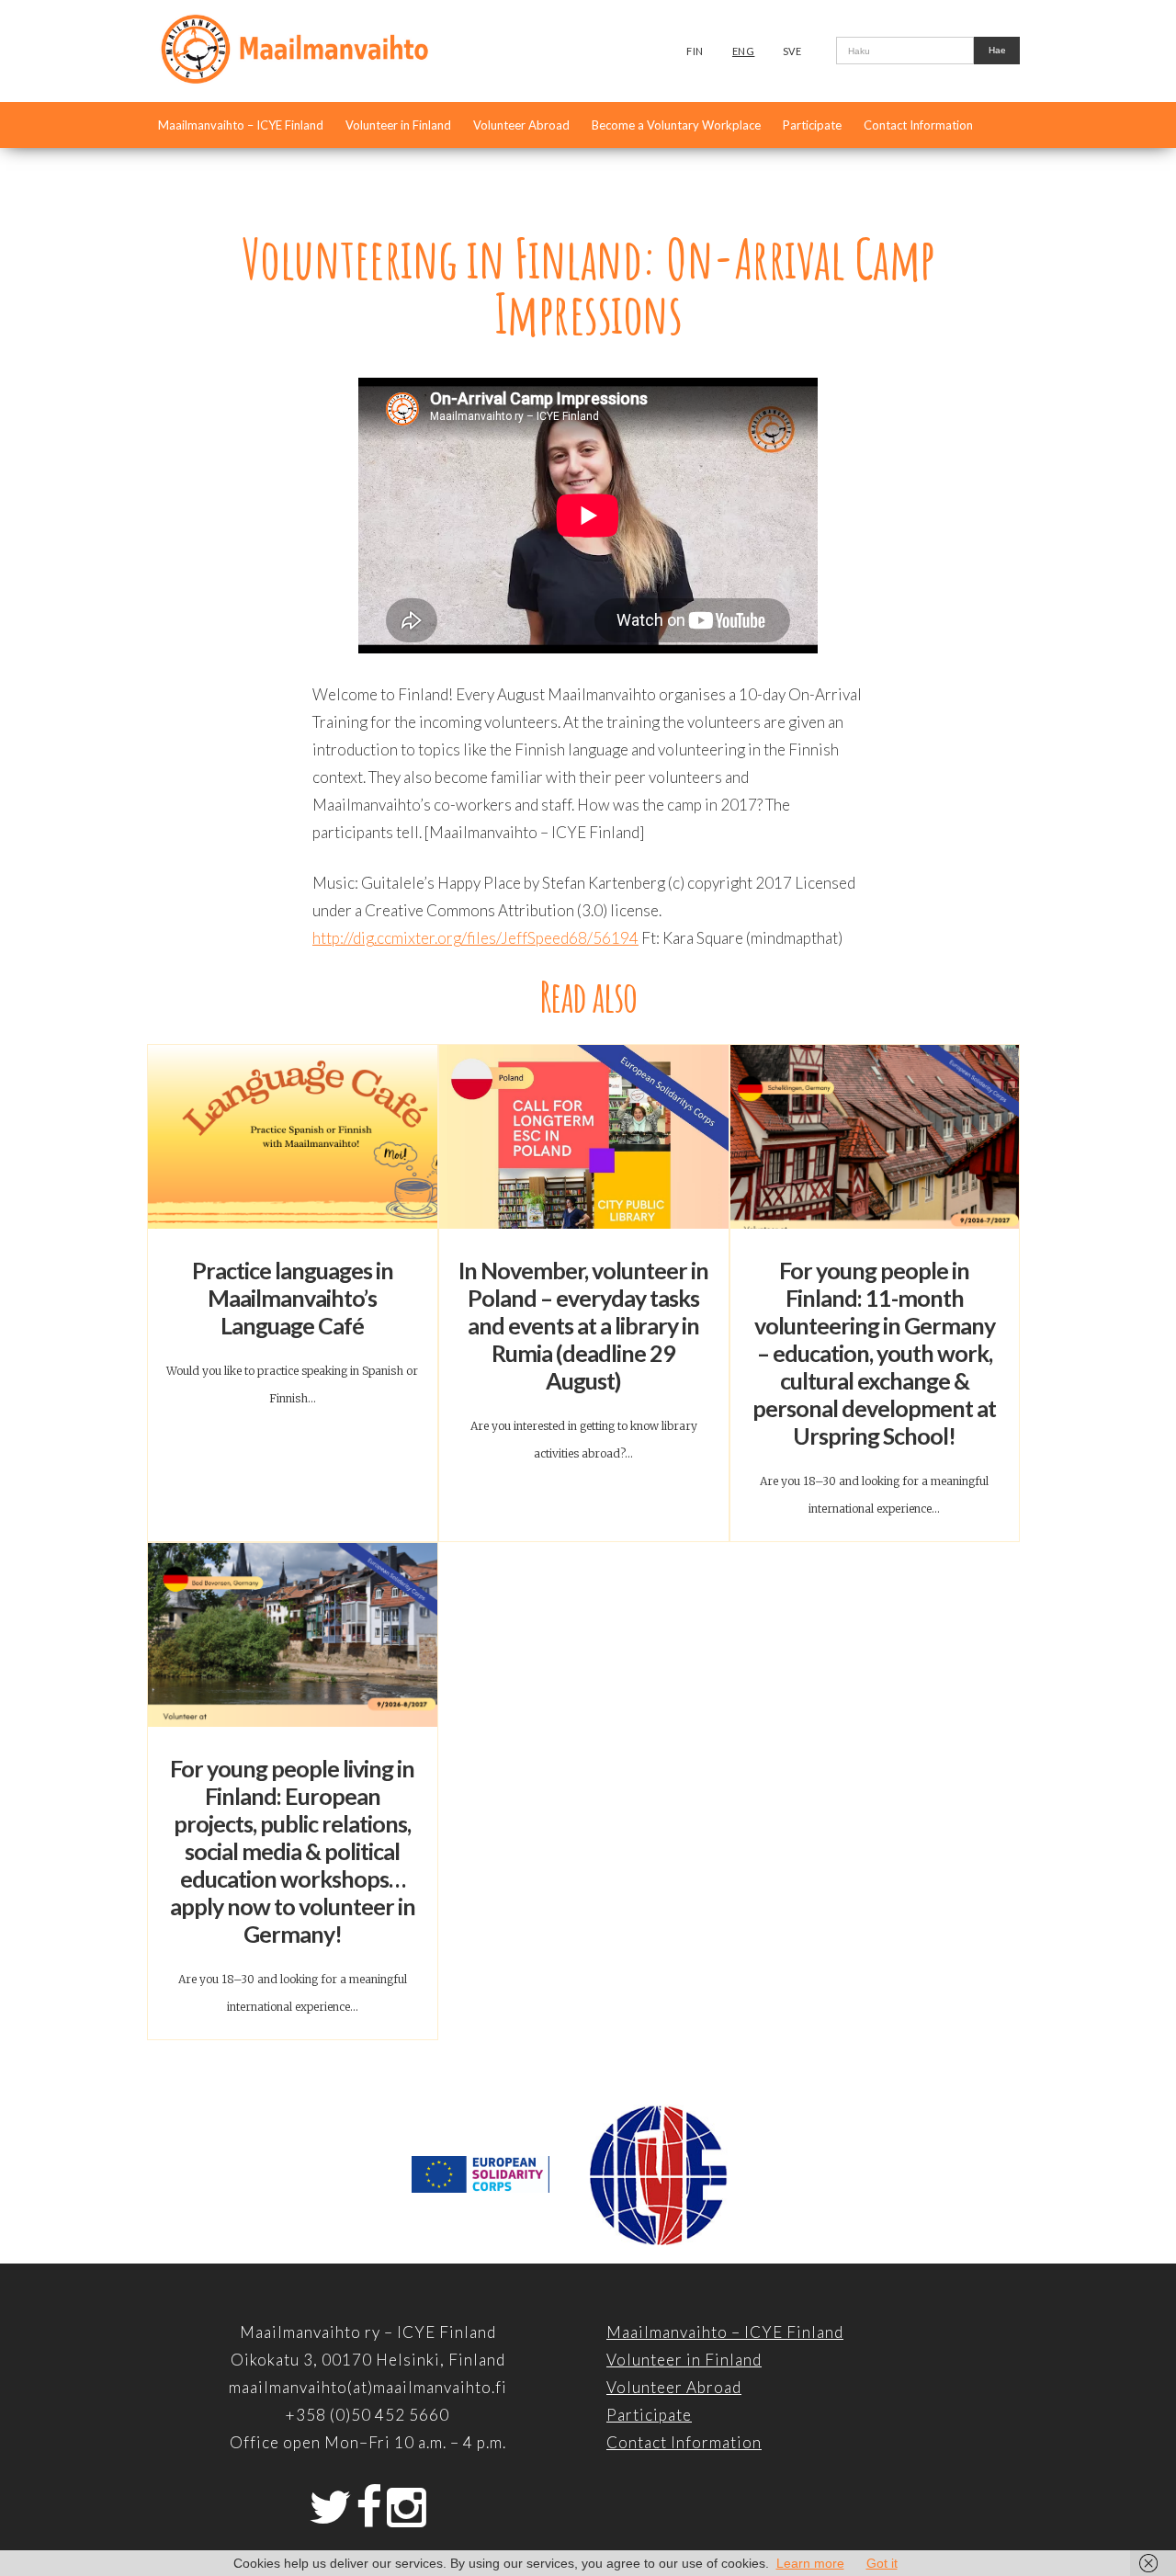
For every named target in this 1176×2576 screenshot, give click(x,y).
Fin (695, 51)
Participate (812, 125)
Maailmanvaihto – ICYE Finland (241, 125)
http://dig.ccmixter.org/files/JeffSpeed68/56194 (475, 938)
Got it (882, 2563)
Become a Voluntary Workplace (676, 125)
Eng (744, 51)
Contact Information (918, 125)
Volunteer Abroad (521, 125)
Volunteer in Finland (398, 125)
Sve (792, 51)
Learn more (810, 2563)
